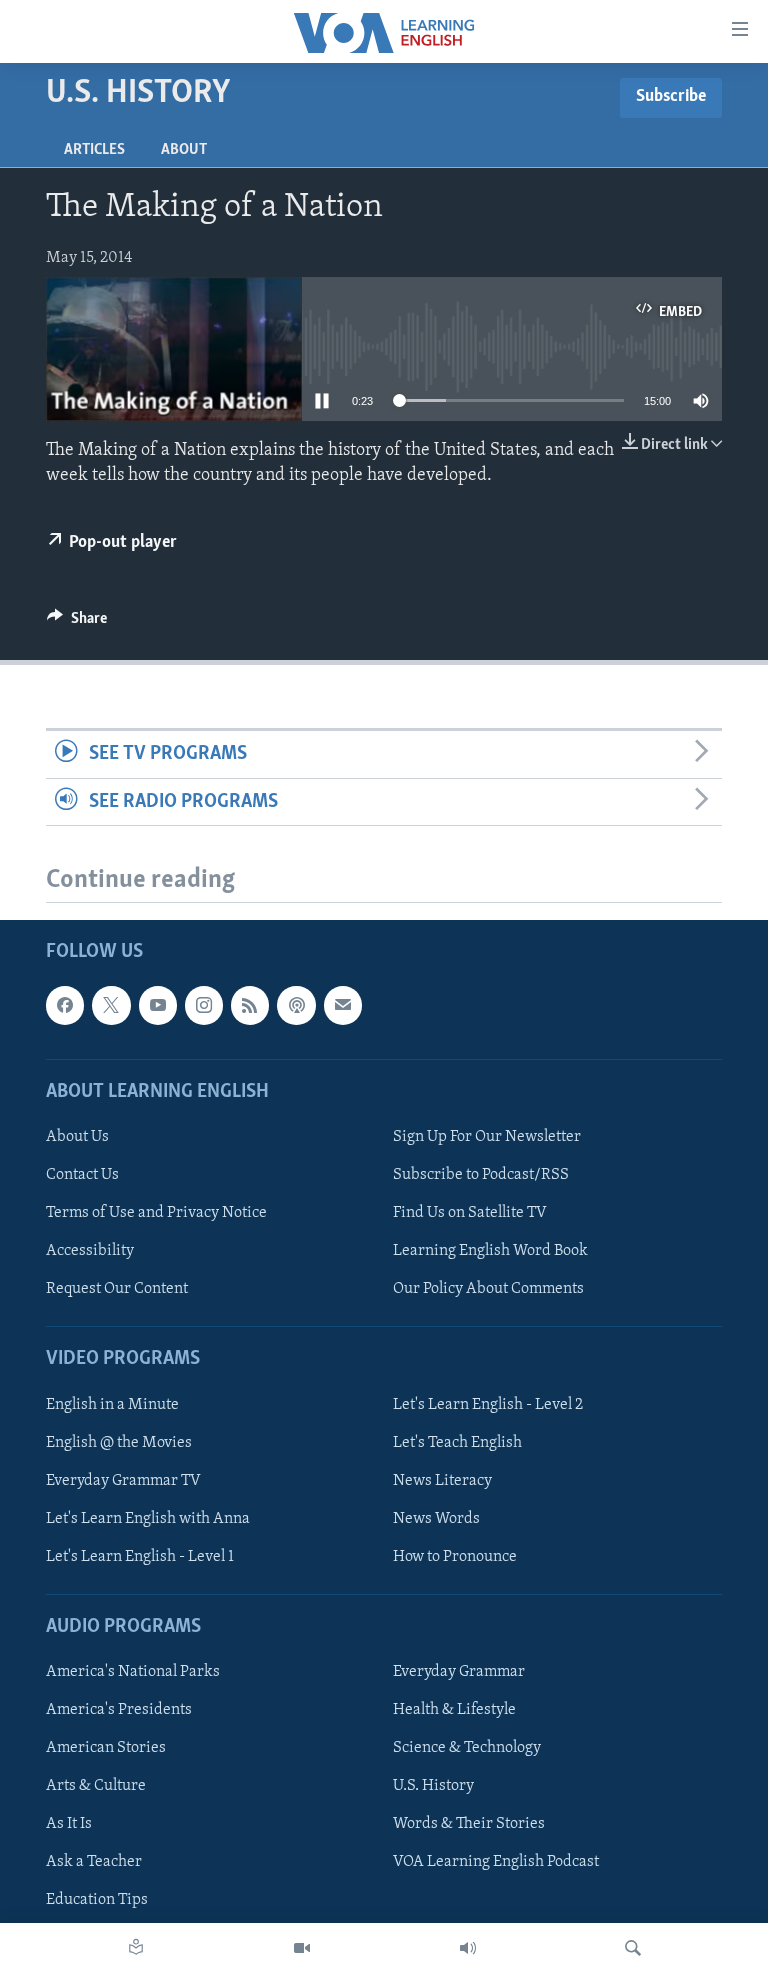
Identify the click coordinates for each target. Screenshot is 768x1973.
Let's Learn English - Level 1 (140, 1557)
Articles (94, 150)
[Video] (302, 1948)
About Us (77, 1137)
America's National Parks (133, 1672)
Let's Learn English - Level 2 (488, 1404)
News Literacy (442, 1480)
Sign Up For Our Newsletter (487, 1137)
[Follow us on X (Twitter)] (111, 1005)
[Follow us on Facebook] (65, 1005)
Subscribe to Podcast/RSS (481, 1175)
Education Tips (97, 1900)
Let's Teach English (457, 1442)
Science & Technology (467, 1748)
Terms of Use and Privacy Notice (156, 1213)
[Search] (633, 1948)
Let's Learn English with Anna (148, 1518)
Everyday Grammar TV (123, 1480)
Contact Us (82, 1175)
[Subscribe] (343, 1005)
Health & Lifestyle (454, 1710)
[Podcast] (296, 1005)
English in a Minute (112, 1404)
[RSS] (250, 1005)
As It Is (69, 1824)
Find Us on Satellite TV (470, 1213)
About (184, 150)
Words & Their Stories (469, 1824)
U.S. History (433, 1786)
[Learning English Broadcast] (468, 1948)
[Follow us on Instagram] (204, 1005)
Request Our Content (117, 1289)
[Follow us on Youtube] (158, 1005)
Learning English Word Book (490, 1251)
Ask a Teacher (94, 1862)
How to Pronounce (455, 1557)
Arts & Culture (96, 1786)
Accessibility (90, 1251)
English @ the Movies (119, 1442)
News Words (436, 1518)
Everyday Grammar (459, 1672)
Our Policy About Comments (488, 1289)
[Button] (77, 623)
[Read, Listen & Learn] (136, 1948)
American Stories (106, 1748)
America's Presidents (119, 1710)
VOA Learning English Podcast (496, 1862)
